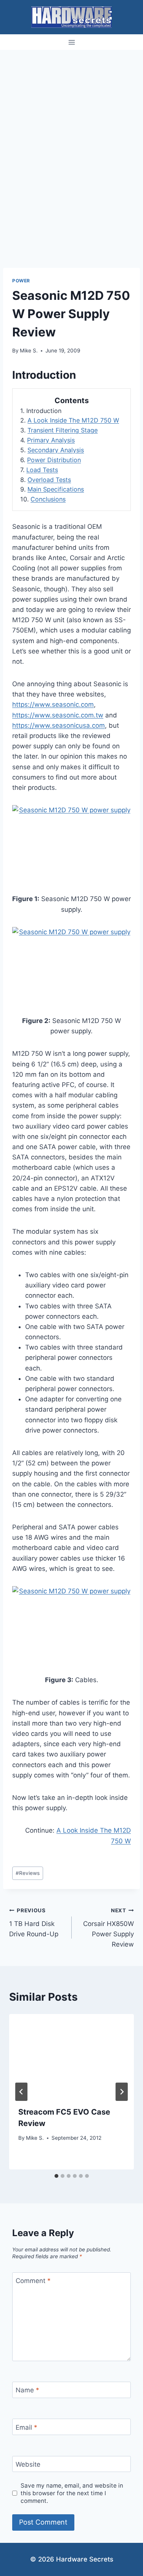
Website (28, 2464)
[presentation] (71, 2056)
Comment (33, 2281)
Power (21, 281)
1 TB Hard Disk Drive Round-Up (34, 1923)
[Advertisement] (71, 125)
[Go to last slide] (21, 2092)
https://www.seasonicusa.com (59, 725)
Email (27, 2427)
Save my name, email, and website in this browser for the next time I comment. (72, 2493)
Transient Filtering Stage (63, 430)
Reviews (28, 1873)
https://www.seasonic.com (53, 704)
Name (27, 2390)
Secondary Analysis (56, 450)
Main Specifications (56, 489)
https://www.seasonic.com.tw (58, 715)
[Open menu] (71, 42)
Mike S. (29, 351)
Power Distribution (54, 460)
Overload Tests (49, 480)
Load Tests (42, 470)
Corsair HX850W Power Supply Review (108, 1928)
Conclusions (48, 499)
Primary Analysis (51, 440)
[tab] (56, 2176)
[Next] (122, 2092)
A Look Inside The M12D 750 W (73, 420)
